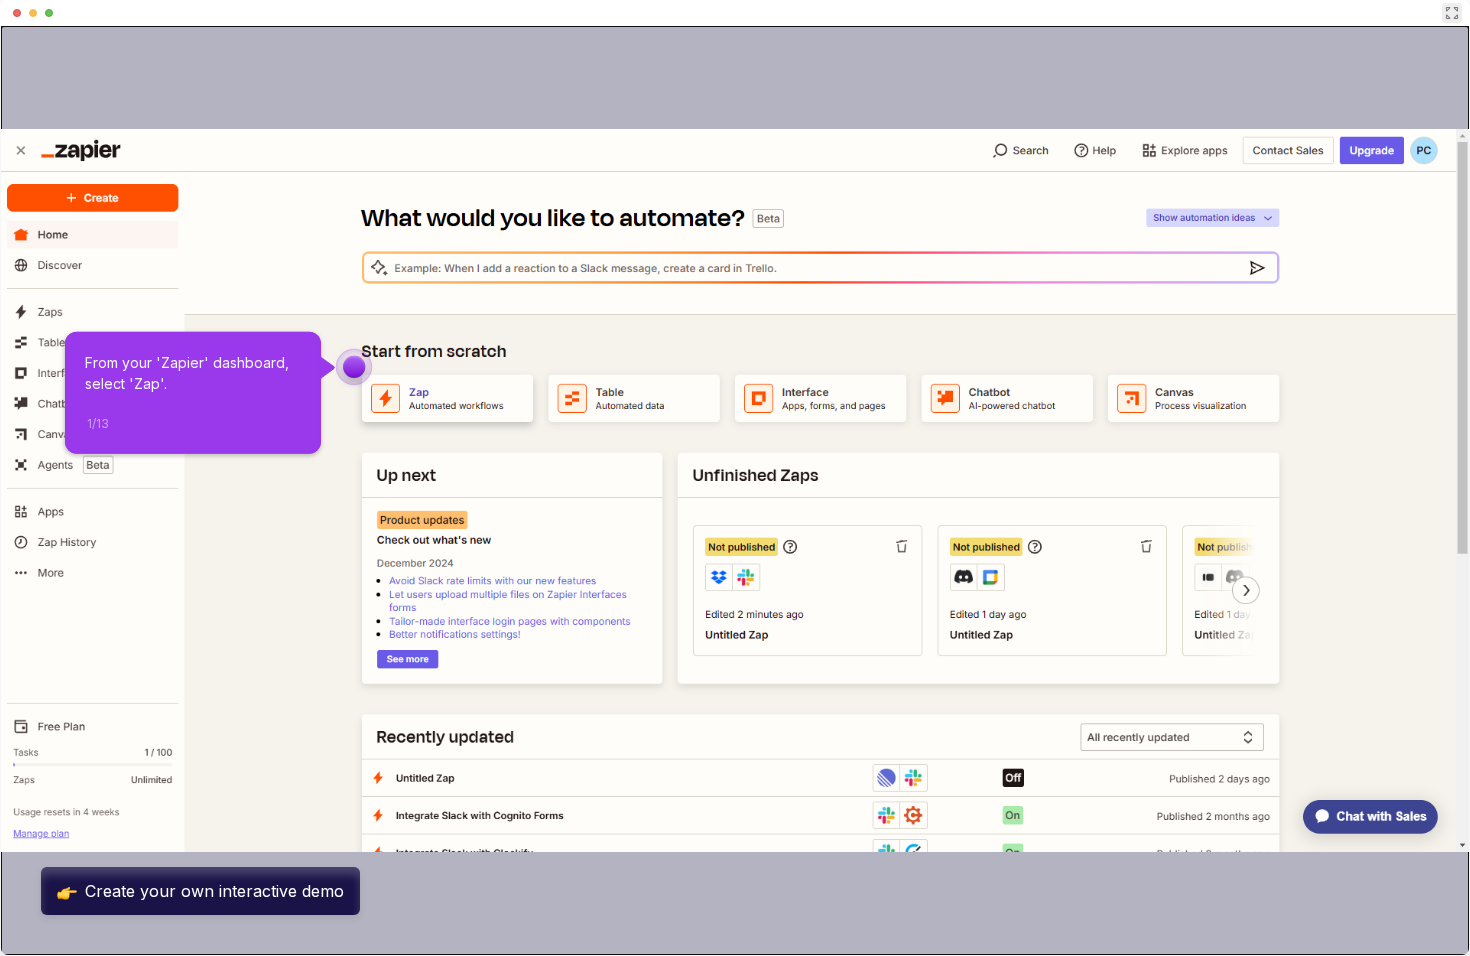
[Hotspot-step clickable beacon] (354, 367)
